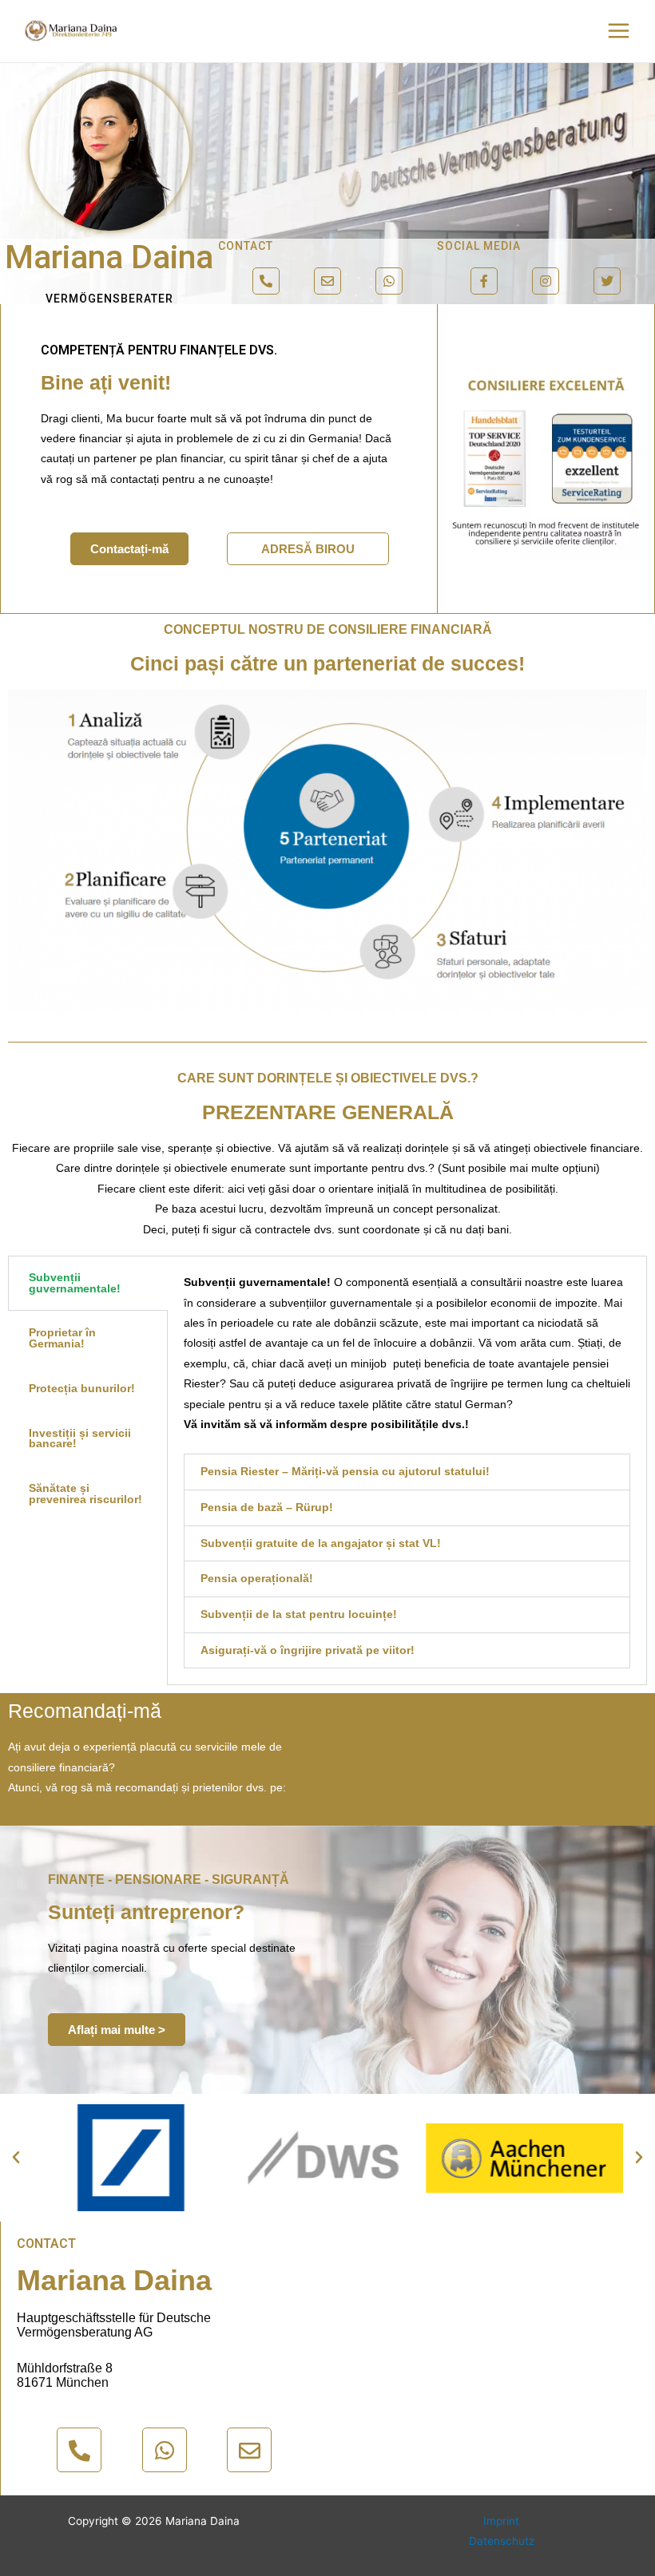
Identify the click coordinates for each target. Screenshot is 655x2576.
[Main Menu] (619, 31)
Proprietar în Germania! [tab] (62, 1338)
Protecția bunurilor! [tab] (82, 1389)
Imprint (501, 2521)
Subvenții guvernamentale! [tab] (75, 1283)
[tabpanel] (407, 1470)
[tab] (407, 1472)
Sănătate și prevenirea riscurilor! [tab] (85, 1494)
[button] (117, 2030)
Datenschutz (502, 2541)
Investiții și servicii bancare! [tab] (80, 1439)
